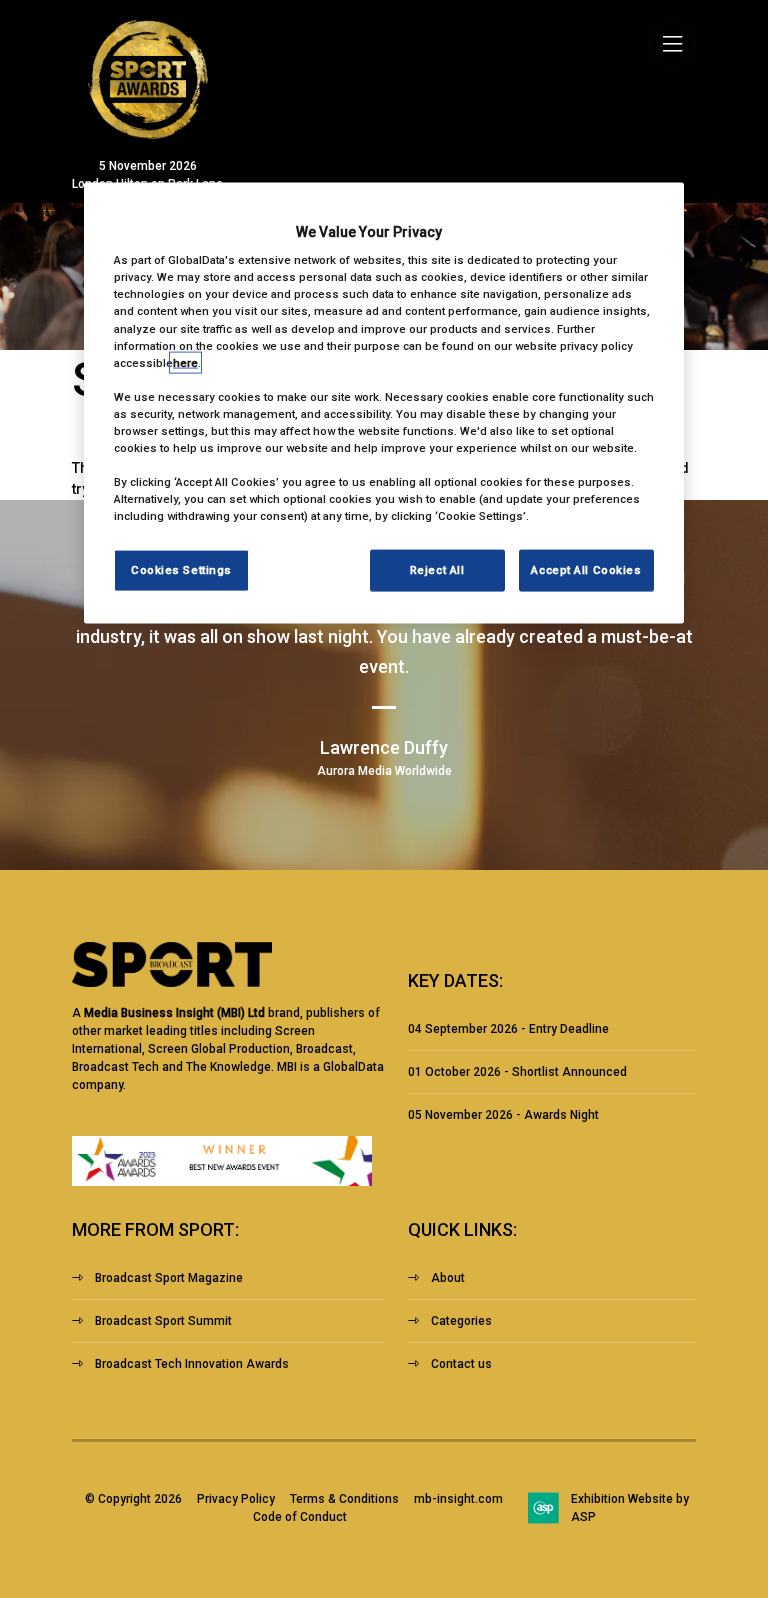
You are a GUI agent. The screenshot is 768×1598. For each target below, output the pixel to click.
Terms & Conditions (344, 1499)
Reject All (437, 570)
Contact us (461, 1364)
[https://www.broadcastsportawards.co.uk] (148, 134)
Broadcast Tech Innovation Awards (192, 1364)
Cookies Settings (181, 570)
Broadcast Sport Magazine (169, 1278)
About (448, 1278)
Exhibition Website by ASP (630, 1508)
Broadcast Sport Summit (163, 1321)
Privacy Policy (236, 1499)
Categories (461, 1321)
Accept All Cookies (586, 570)
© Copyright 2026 (133, 1499)
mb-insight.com (458, 1499)
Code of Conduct (300, 1517)
